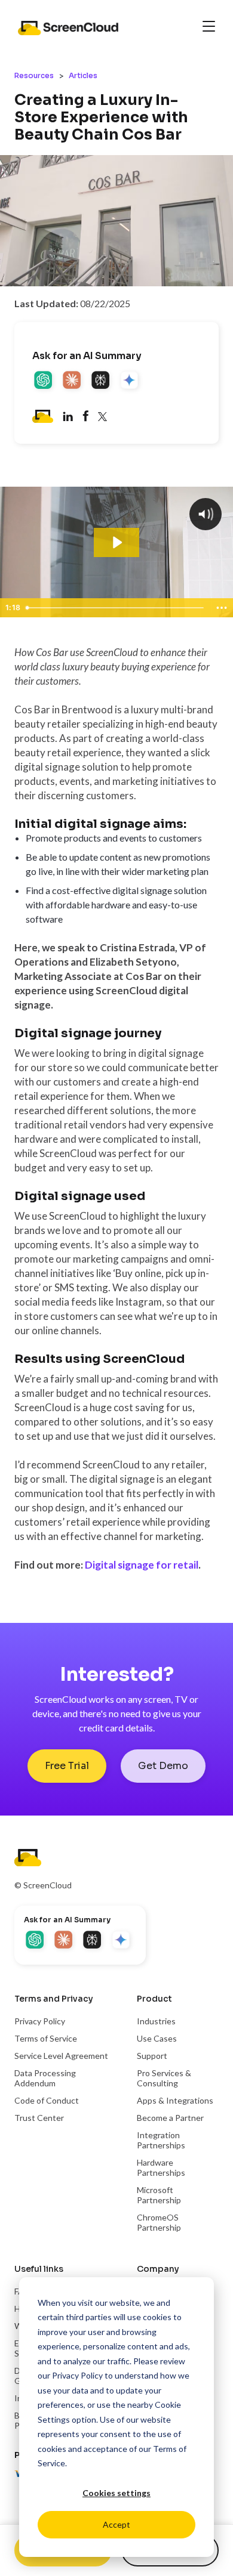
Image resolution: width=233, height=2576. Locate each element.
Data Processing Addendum (45, 2078)
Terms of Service (46, 2038)
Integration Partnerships (161, 2140)
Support (152, 2056)
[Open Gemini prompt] (130, 381)
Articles (83, 75)
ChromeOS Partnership (159, 2222)
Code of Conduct (47, 2100)
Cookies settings (116, 2493)
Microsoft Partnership (159, 2195)
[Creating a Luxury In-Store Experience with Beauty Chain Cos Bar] (85, 418)
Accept (116, 2524)
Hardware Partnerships (161, 2167)
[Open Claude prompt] (73, 381)
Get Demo (163, 1766)
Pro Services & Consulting (164, 2078)
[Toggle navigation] (209, 27)
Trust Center (39, 2118)
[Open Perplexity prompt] (102, 381)
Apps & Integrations (175, 2100)
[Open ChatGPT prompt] (44, 381)
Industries (156, 2021)
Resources (34, 75)
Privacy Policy (77, 2375)
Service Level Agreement (61, 2056)
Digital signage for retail (142, 1565)
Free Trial (67, 1766)
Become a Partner (170, 2118)
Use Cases (157, 2038)
